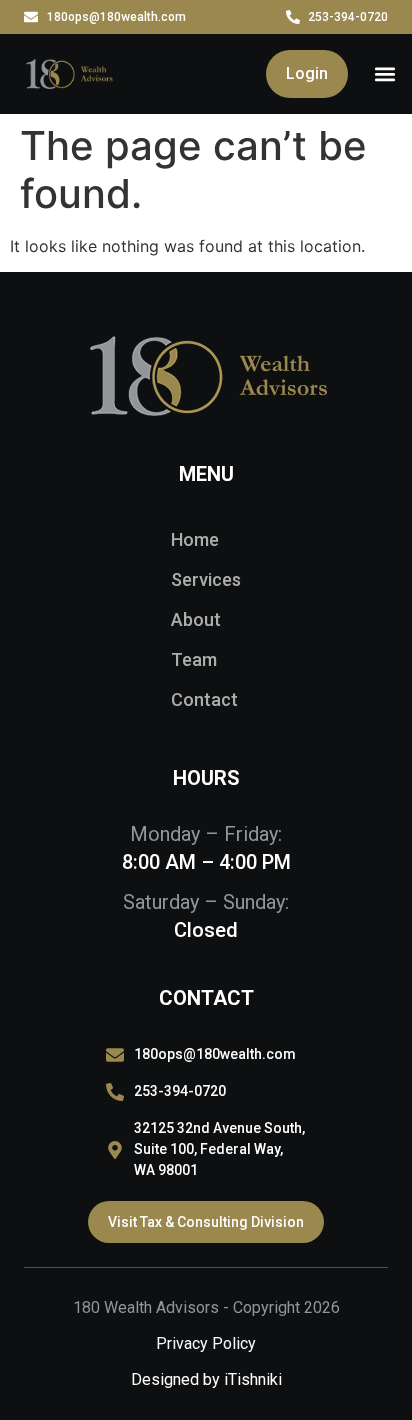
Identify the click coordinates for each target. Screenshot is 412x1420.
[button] (384, 74)
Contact (204, 699)
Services (206, 579)
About (196, 619)
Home (195, 539)
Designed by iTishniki (206, 1379)
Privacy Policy (206, 1343)
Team (194, 659)
